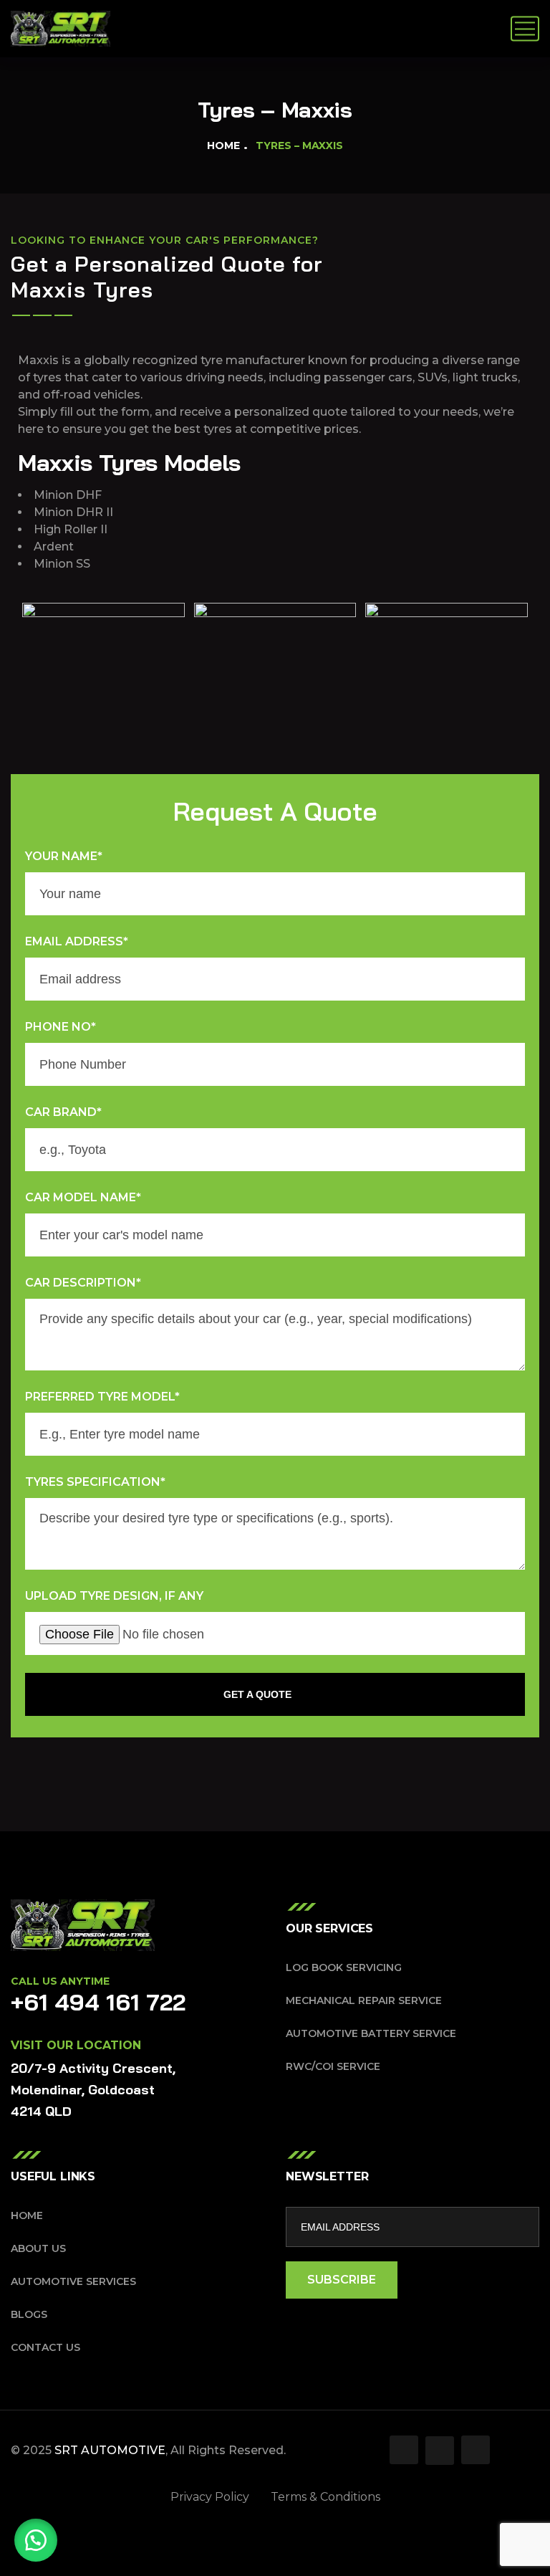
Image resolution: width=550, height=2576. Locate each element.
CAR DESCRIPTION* (83, 1283)
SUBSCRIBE (342, 2280)
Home (223, 146)
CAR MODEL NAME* (83, 1197)
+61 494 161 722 (98, 2002)
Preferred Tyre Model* (102, 1397)
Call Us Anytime (60, 1981)
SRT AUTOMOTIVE (110, 2450)
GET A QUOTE (257, 1694)
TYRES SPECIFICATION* (95, 1482)
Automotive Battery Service (371, 2033)
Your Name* (64, 856)
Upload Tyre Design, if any (114, 1596)
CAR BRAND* (63, 1112)
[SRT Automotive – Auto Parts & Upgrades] (61, 29)
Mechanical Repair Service (364, 2000)
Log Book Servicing (344, 1967)
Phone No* (61, 1027)
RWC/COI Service (333, 2066)
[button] (36, 2540)
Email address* (77, 941)
